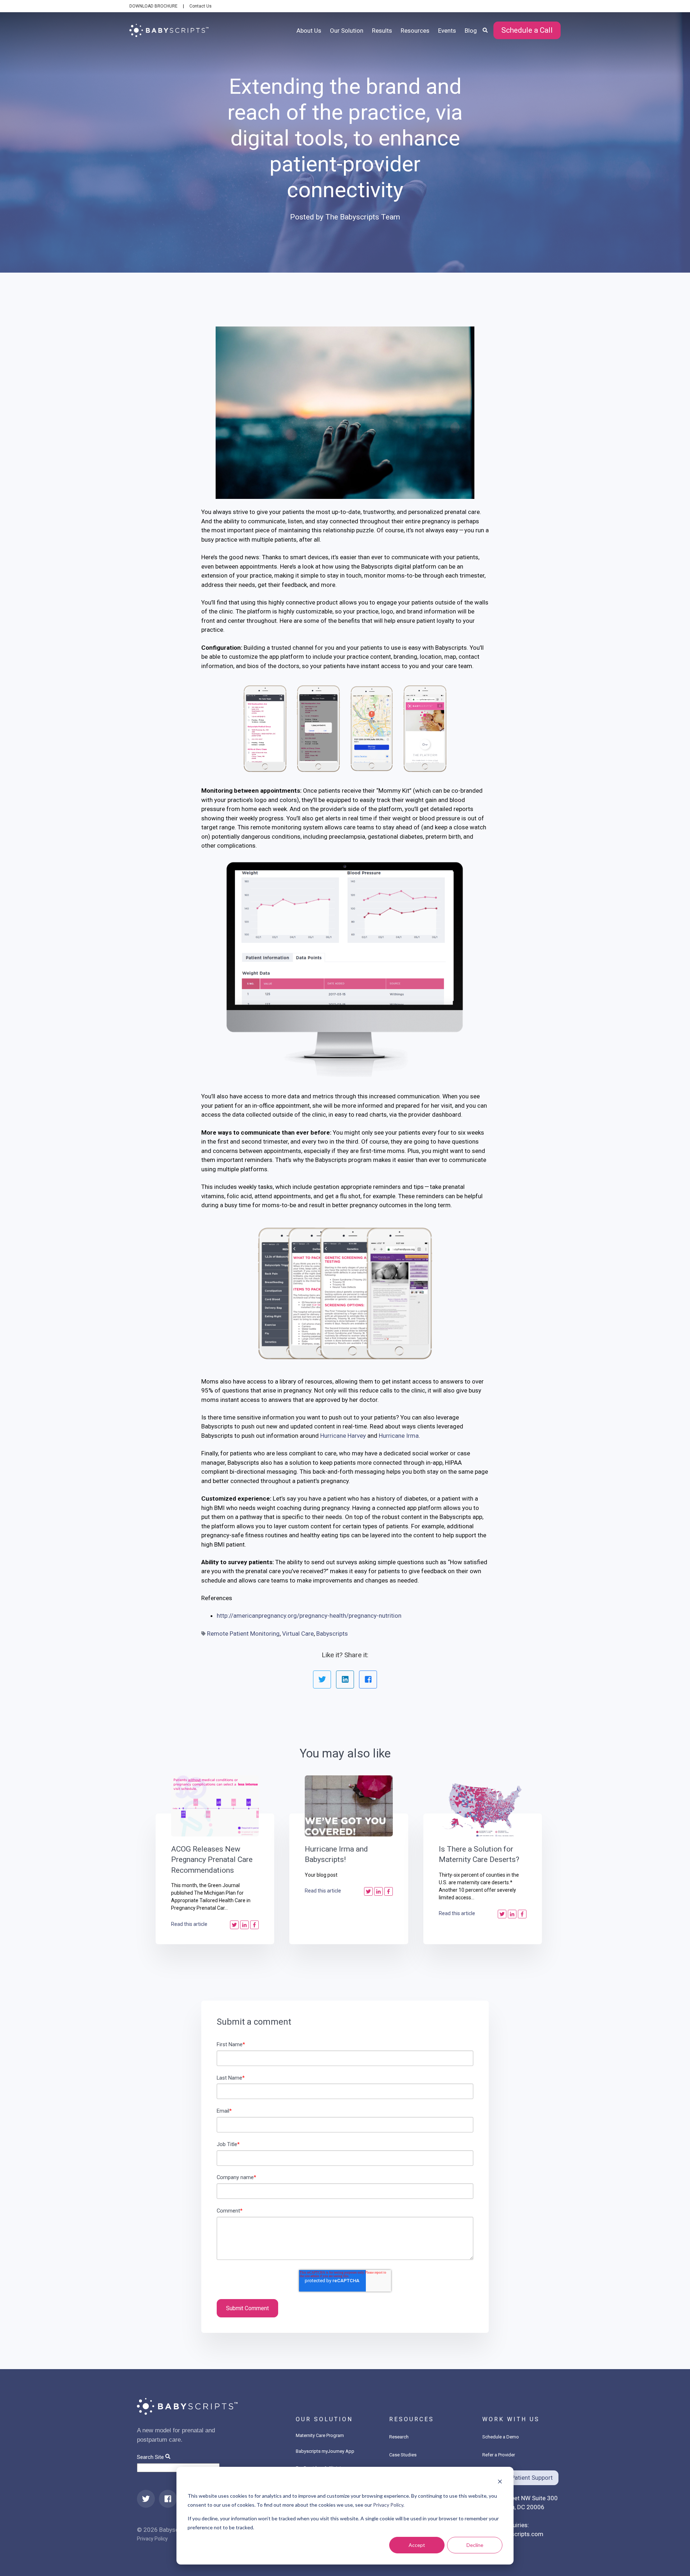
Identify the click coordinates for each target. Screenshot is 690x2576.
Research (399, 2437)
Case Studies (403, 2455)
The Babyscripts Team (363, 217)
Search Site (150, 2457)
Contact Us (201, 6)
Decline (475, 2545)
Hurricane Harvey (343, 1436)
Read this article (189, 1924)
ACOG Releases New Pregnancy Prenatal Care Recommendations (212, 1860)
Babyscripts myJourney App (325, 2451)
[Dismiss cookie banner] (500, 2482)
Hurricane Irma (399, 1436)
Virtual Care (298, 1634)
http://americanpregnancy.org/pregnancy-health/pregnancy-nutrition (309, 1616)
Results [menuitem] (382, 31)
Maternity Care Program (320, 2435)
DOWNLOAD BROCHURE (153, 6)
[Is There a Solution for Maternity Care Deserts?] (483, 1806)
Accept (417, 2545)
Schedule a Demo (501, 2437)
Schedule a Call (527, 30)
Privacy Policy (388, 2505)
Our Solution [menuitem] (347, 31)
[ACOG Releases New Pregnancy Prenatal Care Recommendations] (215, 1806)
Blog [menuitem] (471, 31)
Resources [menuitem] (415, 31)
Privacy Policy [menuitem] (152, 2539)
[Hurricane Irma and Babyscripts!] (349, 1806)
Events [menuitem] (447, 31)
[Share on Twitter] (322, 1680)
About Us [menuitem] (309, 31)
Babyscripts (332, 1634)
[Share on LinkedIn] (345, 1680)
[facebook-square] (168, 2499)
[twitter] (146, 2499)
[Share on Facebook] (368, 1680)
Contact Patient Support (520, 2478)
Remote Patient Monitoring (243, 1634)
